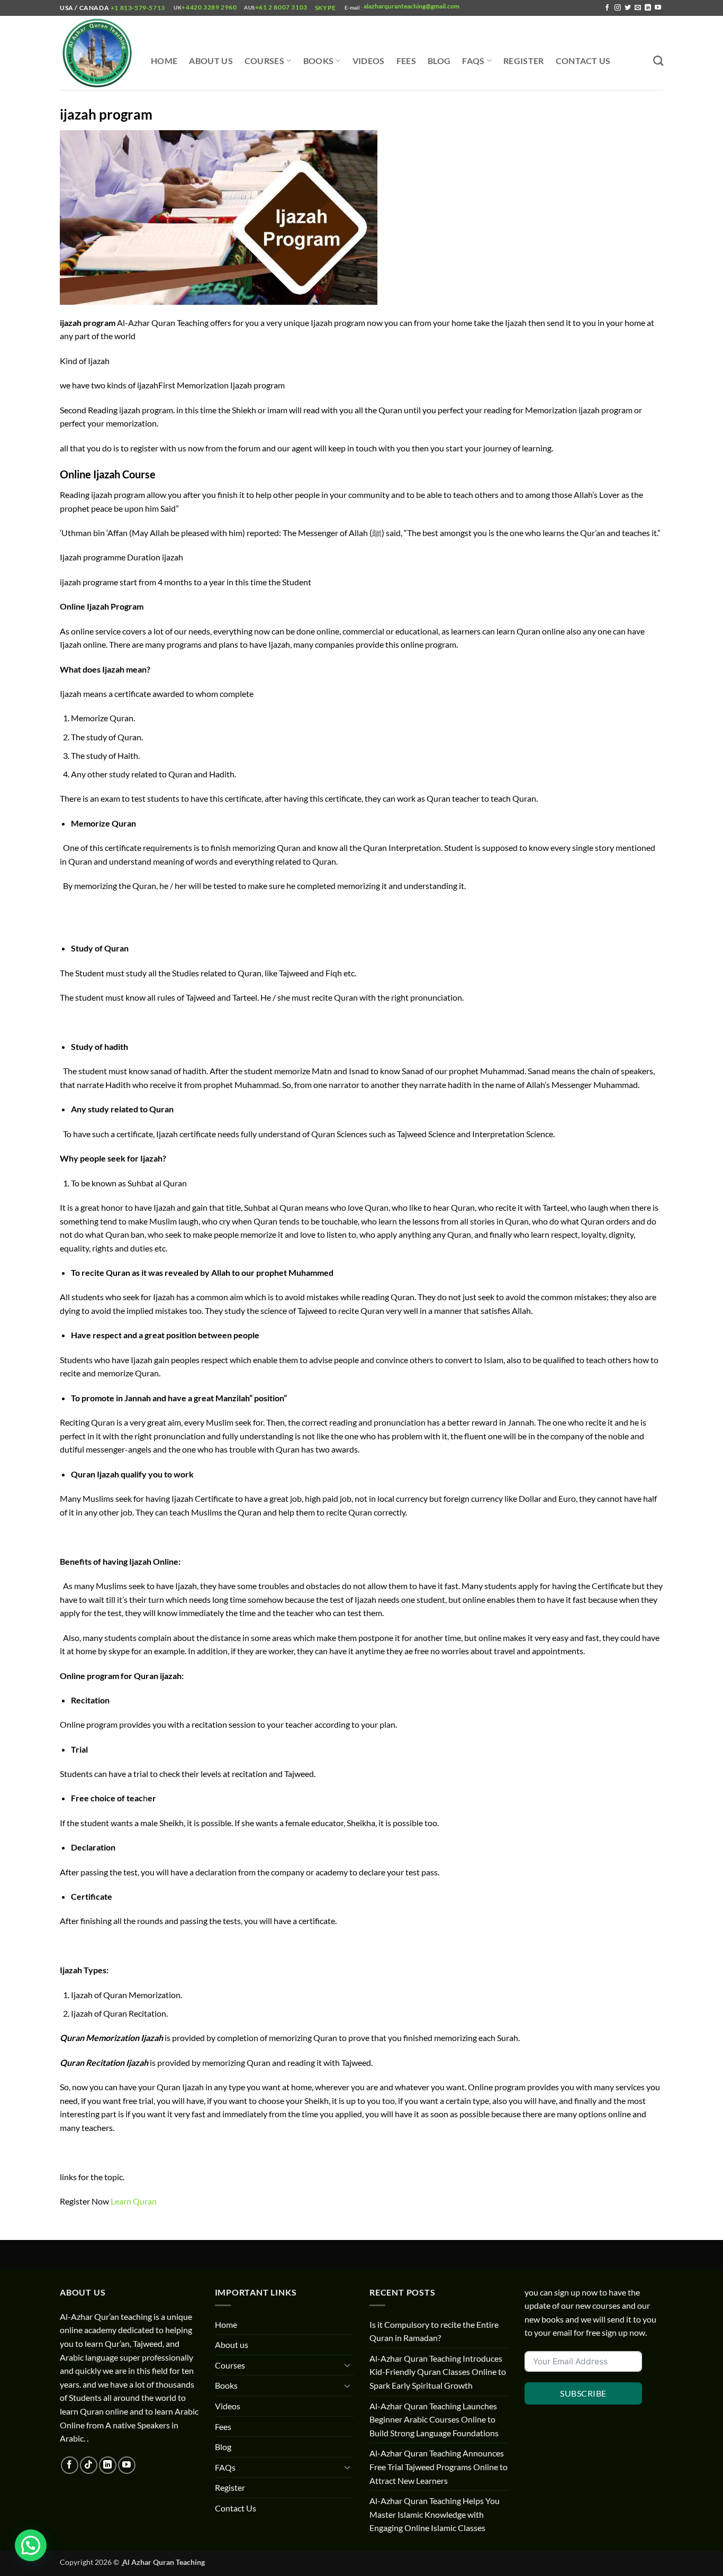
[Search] (658, 61)
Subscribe (583, 2393)
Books (319, 61)
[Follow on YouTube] (658, 8)
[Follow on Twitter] (628, 8)
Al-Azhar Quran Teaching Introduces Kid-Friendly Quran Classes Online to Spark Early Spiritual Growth (438, 2372)
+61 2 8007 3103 (281, 7)
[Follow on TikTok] (89, 2465)
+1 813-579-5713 (138, 8)
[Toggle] (347, 2365)
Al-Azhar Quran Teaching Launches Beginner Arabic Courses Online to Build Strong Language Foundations (434, 2419)
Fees (406, 61)
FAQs (473, 61)
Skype (326, 8)
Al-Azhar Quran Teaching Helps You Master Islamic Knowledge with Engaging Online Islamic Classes (435, 2514)
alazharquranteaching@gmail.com (411, 6)
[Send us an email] (638, 8)
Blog (439, 61)
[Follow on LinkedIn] (648, 8)
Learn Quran (134, 2201)
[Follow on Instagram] (618, 8)
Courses (264, 61)
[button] (31, 2545)
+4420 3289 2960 (209, 7)
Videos (369, 61)
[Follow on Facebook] (607, 8)
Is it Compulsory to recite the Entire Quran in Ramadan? (434, 2331)
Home (164, 61)
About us (211, 61)
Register (524, 61)
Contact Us (583, 61)
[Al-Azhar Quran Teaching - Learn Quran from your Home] (97, 53)
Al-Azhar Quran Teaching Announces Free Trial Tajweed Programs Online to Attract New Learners (439, 2466)
